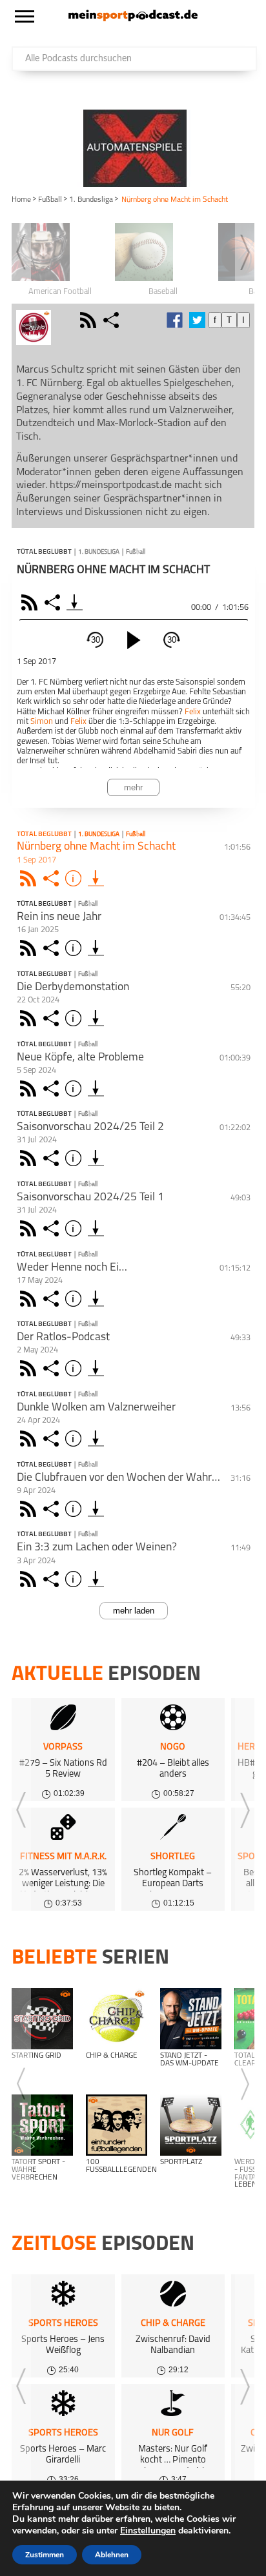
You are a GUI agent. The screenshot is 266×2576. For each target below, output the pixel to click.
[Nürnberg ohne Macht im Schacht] (96, 878)
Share (54, 602)
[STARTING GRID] (42, 2019)
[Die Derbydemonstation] (96, 1018)
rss (90, 320)
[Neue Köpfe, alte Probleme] (96, 1088)
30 (96, 640)
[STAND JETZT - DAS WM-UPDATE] (191, 2019)
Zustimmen (45, 2555)
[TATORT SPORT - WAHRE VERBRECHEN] (42, 2125)
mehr (133, 787)
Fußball (50, 200)
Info (75, 878)
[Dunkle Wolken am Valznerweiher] (96, 1439)
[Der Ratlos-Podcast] (96, 1368)
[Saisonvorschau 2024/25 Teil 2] (96, 1158)
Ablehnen (112, 2555)
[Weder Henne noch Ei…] (96, 1299)
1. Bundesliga (91, 200)
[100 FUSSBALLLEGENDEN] (117, 2125)
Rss (30, 878)
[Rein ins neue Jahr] (96, 948)
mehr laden (134, 1611)
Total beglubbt (44, 552)
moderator (67, 320)
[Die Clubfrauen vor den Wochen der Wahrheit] (96, 1509)
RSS (31, 602)
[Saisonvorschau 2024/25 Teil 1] (96, 1228)
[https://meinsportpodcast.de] (133, 19)
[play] (134, 640)
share (113, 320)
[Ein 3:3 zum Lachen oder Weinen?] (96, 1579)
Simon (42, 722)
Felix (193, 712)
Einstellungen (148, 2531)
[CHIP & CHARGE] (117, 2019)
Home (21, 200)
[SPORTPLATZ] (191, 2125)
